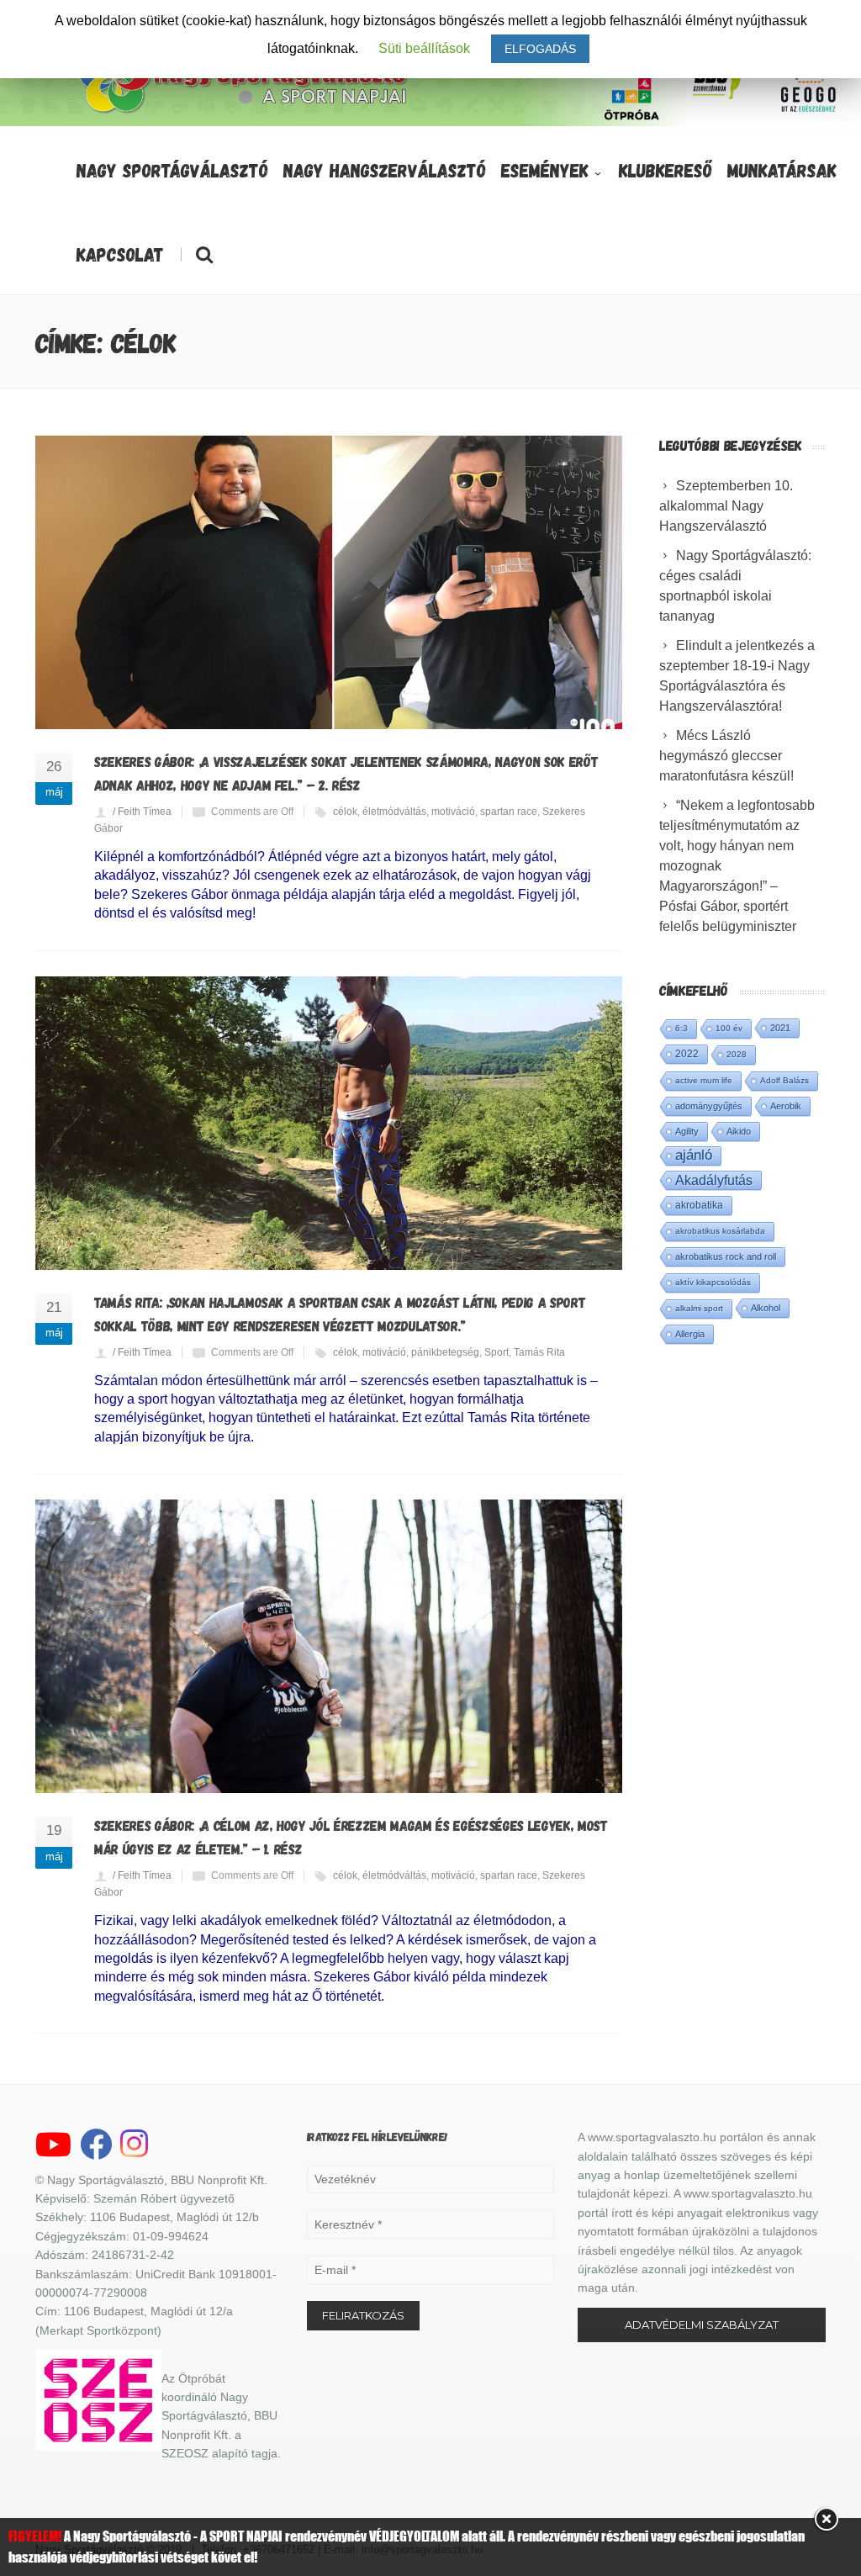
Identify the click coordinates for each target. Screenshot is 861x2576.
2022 (687, 1054)
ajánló (694, 1155)
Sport (497, 1352)
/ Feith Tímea (142, 812)
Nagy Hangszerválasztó (385, 170)
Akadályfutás (714, 1180)
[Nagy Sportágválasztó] (244, 111)
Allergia (690, 1334)
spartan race (509, 812)
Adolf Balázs (784, 1080)
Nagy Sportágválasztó (172, 170)
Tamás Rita (539, 1352)
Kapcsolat (120, 254)
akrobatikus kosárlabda (720, 1231)
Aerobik (786, 1106)
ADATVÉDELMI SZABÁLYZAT (702, 2325)
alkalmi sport (699, 1308)
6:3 (681, 1028)
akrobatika (699, 1205)
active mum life (704, 1080)
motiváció (453, 812)
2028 (737, 1054)
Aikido (739, 1131)
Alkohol (766, 1308)
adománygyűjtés (709, 1106)
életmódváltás (394, 812)
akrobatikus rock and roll (726, 1256)
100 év (729, 1028)
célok (345, 812)
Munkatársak (782, 170)
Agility (687, 1131)
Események (545, 170)
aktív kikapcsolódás (713, 1282)
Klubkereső (666, 170)
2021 (780, 1028)
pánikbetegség (445, 1352)
